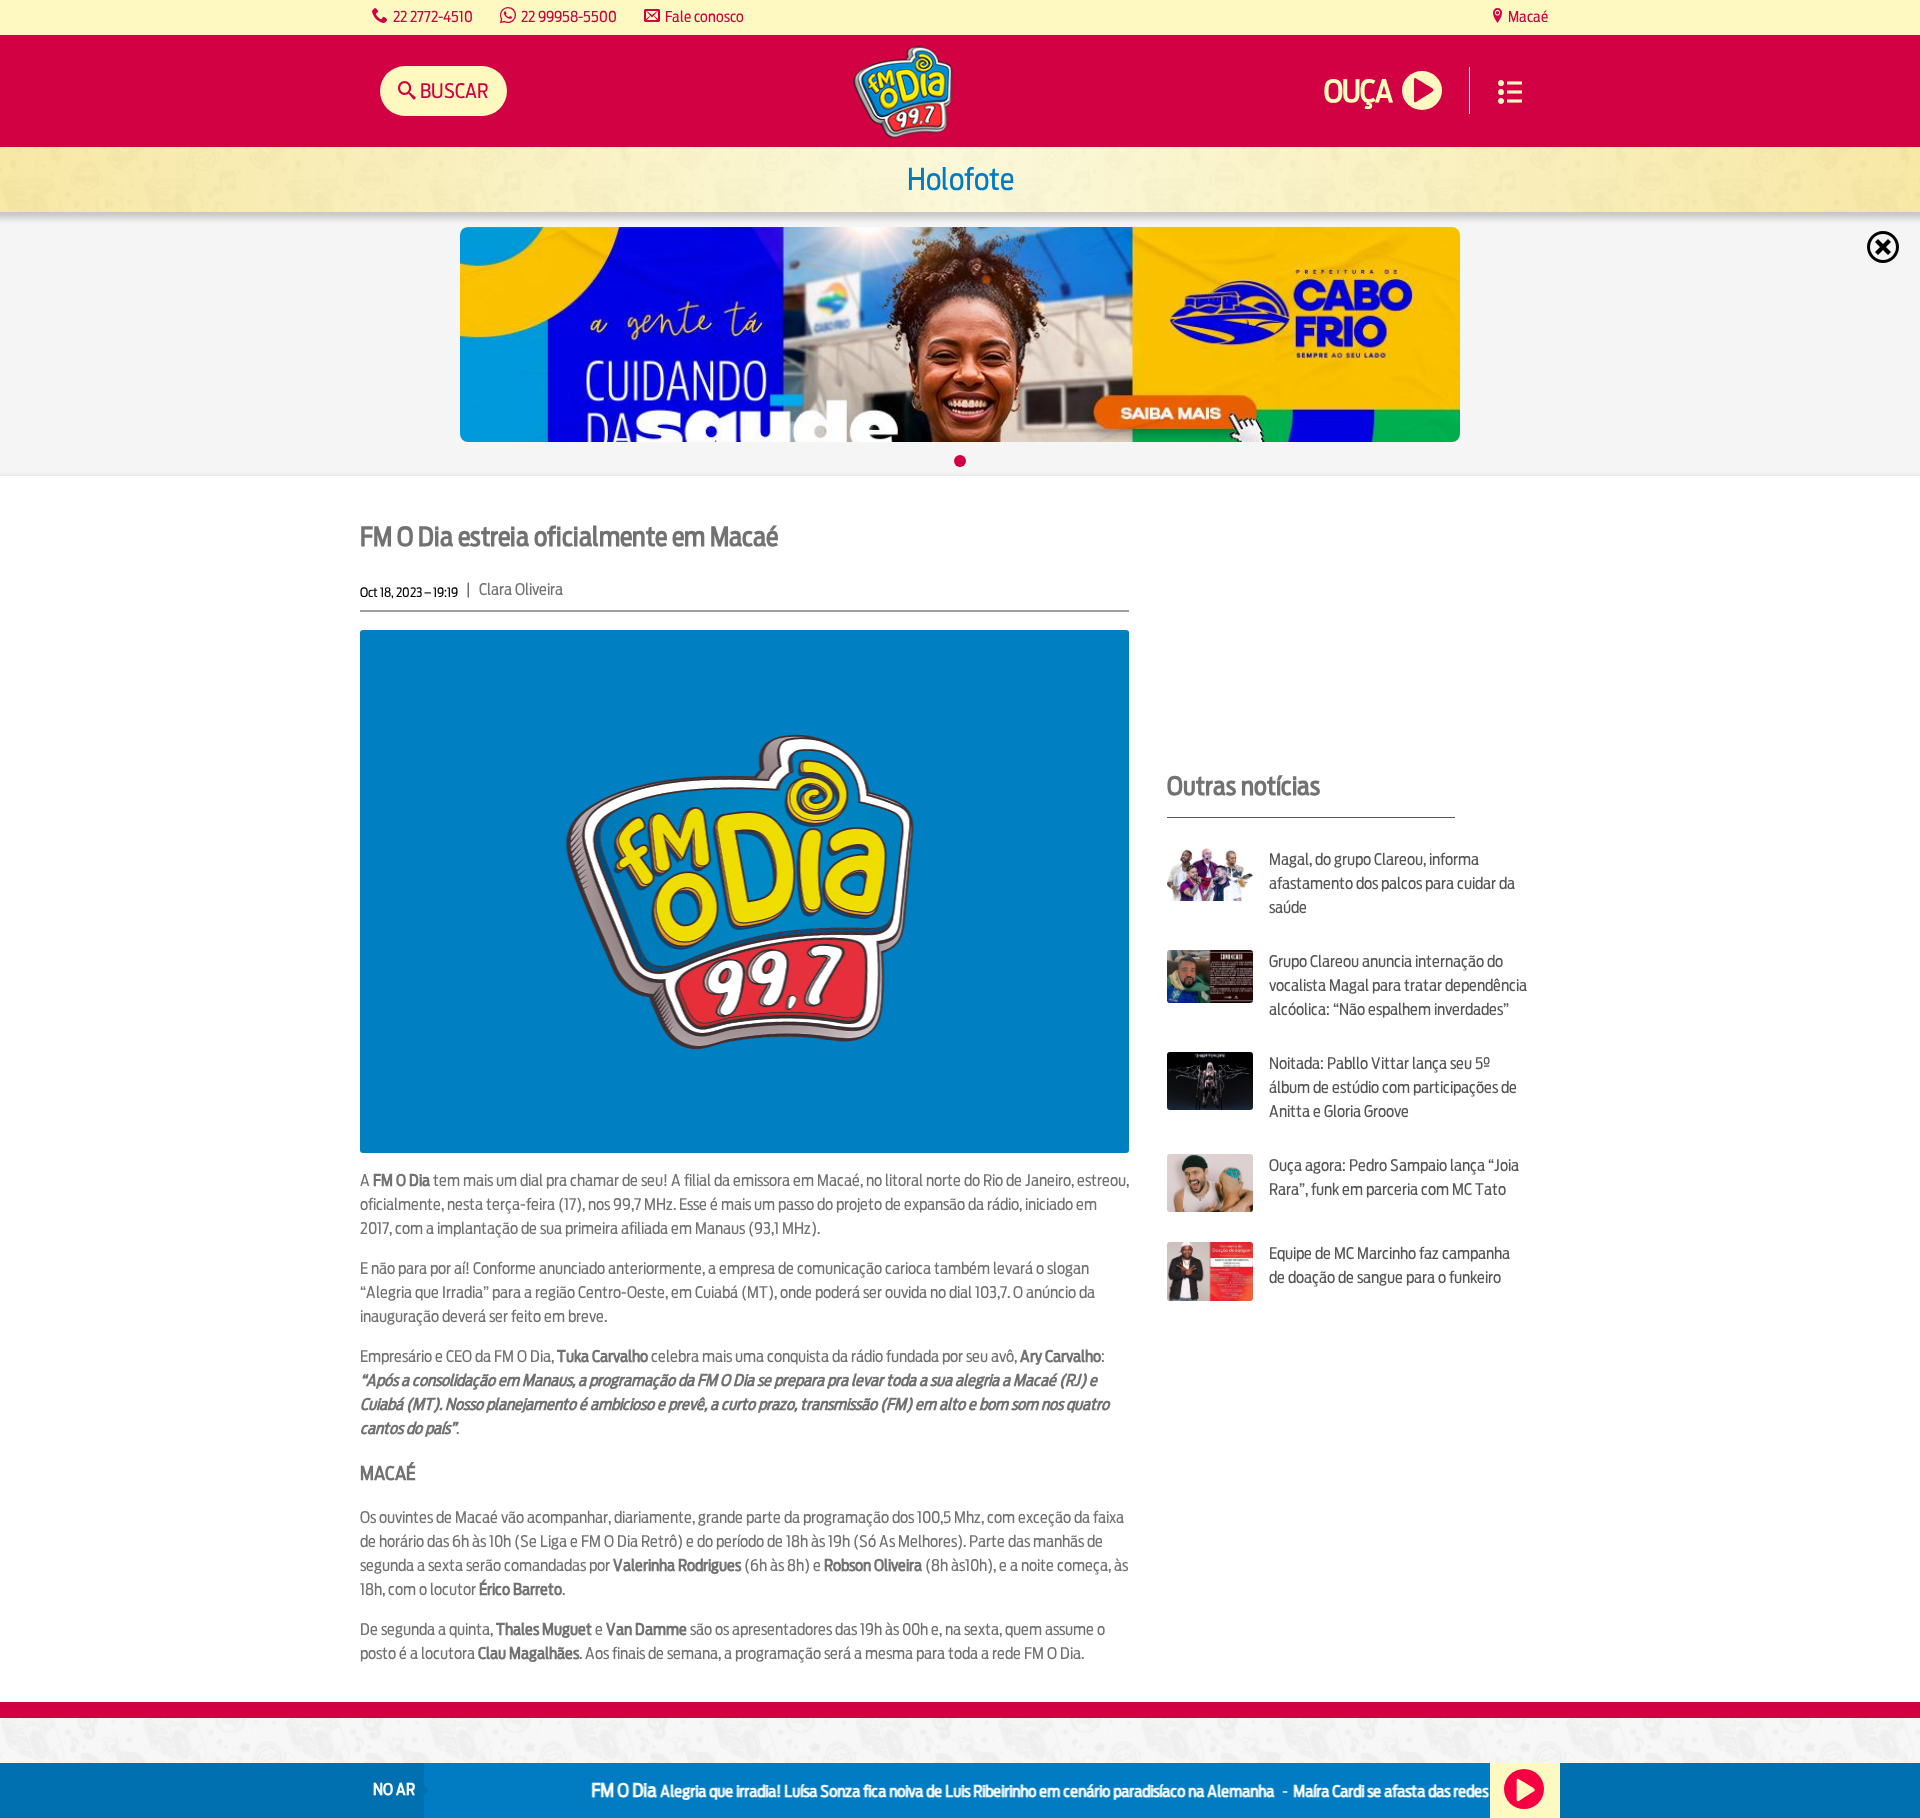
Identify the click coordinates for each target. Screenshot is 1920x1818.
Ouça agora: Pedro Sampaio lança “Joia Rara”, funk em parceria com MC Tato (1394, 1177)
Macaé (1526, 16)
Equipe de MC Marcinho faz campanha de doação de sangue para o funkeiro (1389, 1265)
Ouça (1358, 91)
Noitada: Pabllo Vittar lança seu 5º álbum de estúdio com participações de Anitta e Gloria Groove (1393, 1087)
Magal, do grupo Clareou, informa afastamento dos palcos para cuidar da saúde (1392, 883)
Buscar (452, 90)
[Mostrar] (960, 461)
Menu (1510, 92)
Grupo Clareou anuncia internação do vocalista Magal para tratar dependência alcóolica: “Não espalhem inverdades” (1398, 985)
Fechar (1885, 247)
